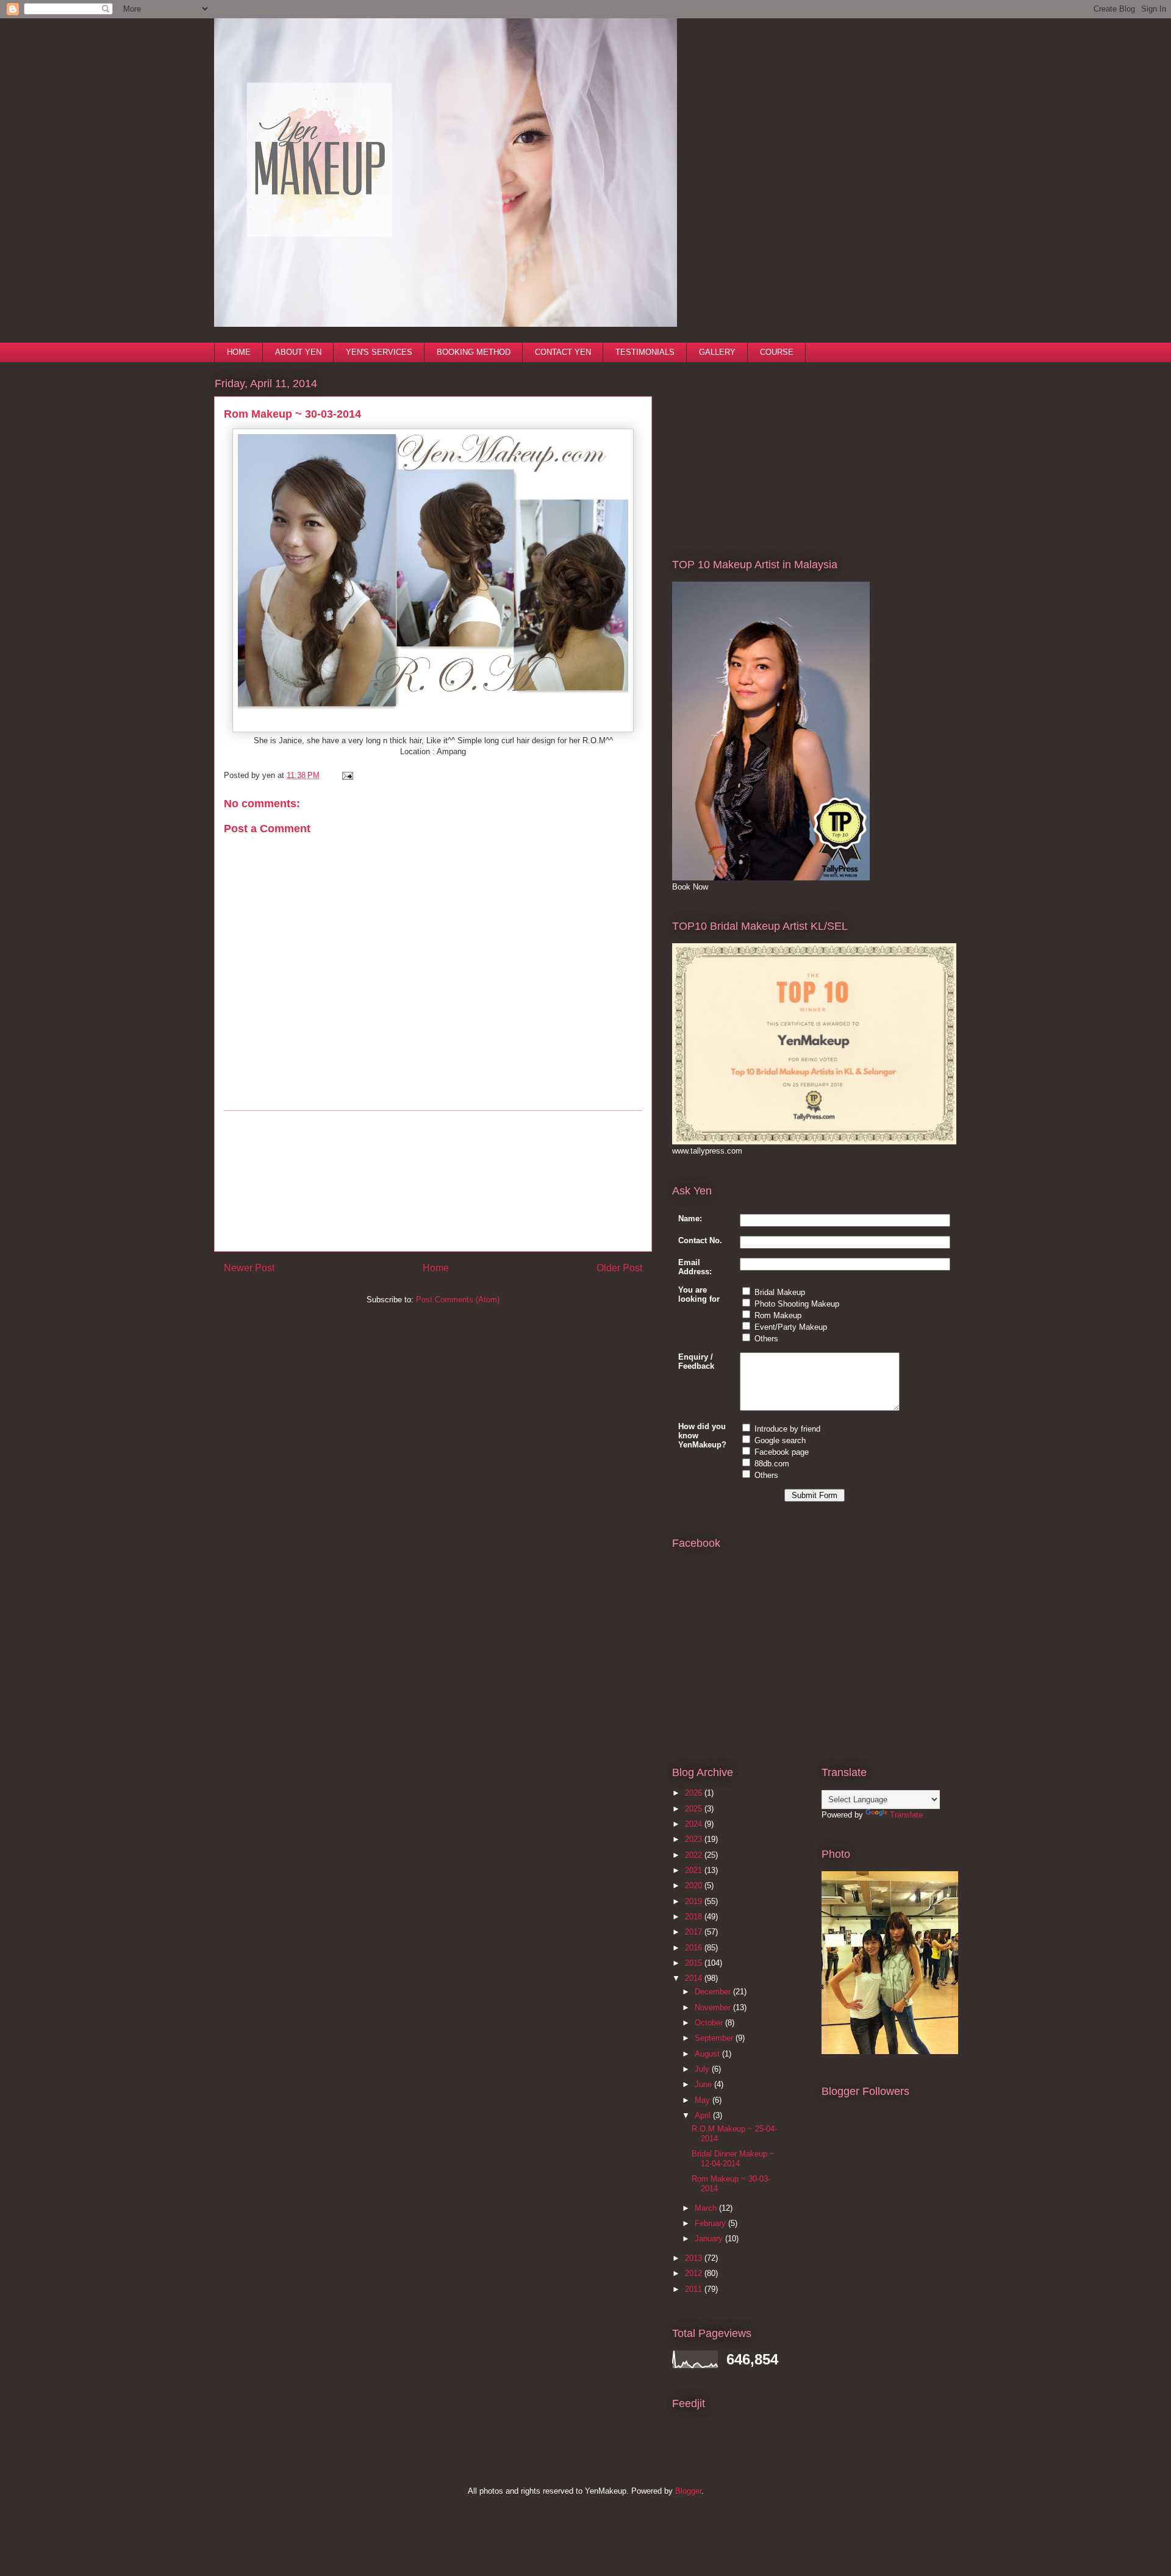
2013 (695, 2258)
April (704, 2115)
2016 (695, 1948)
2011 (695, 2289)
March (707, 2208)
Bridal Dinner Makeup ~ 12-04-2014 (733, 2159)
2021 (695, 1870)
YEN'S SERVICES (379, 352)
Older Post (619, 1268)
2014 (695, 1978)
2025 (695, 1809)
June (704, 2084)
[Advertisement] (433, 1181)
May (704, 2100)
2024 (695, 1824)
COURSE (777, 352)
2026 (695, 1793)
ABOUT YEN (298, 352)
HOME (239, 352)
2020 (695, 1886)
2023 (695, 1839)
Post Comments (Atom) (458, 1300)
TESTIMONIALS (645, 352)
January (710, 2239)
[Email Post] (346, 775)
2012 (695, 2273)
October (710, 2023)
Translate (906, 1815)
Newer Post (249, 1268)
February (711, 2223)
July (703, 2069)
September (715, 2038)
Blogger (688, 2491)
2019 (695, 1901)
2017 (695, 1932)
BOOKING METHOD (474, 352)
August (708, 2054)
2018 (695, 1917)
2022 (695, 1855)
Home (436, 1268)
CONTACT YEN (563, 352)
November (714, 2007)
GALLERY (717, 352)
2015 (695, 1963)
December (714, 1992)
